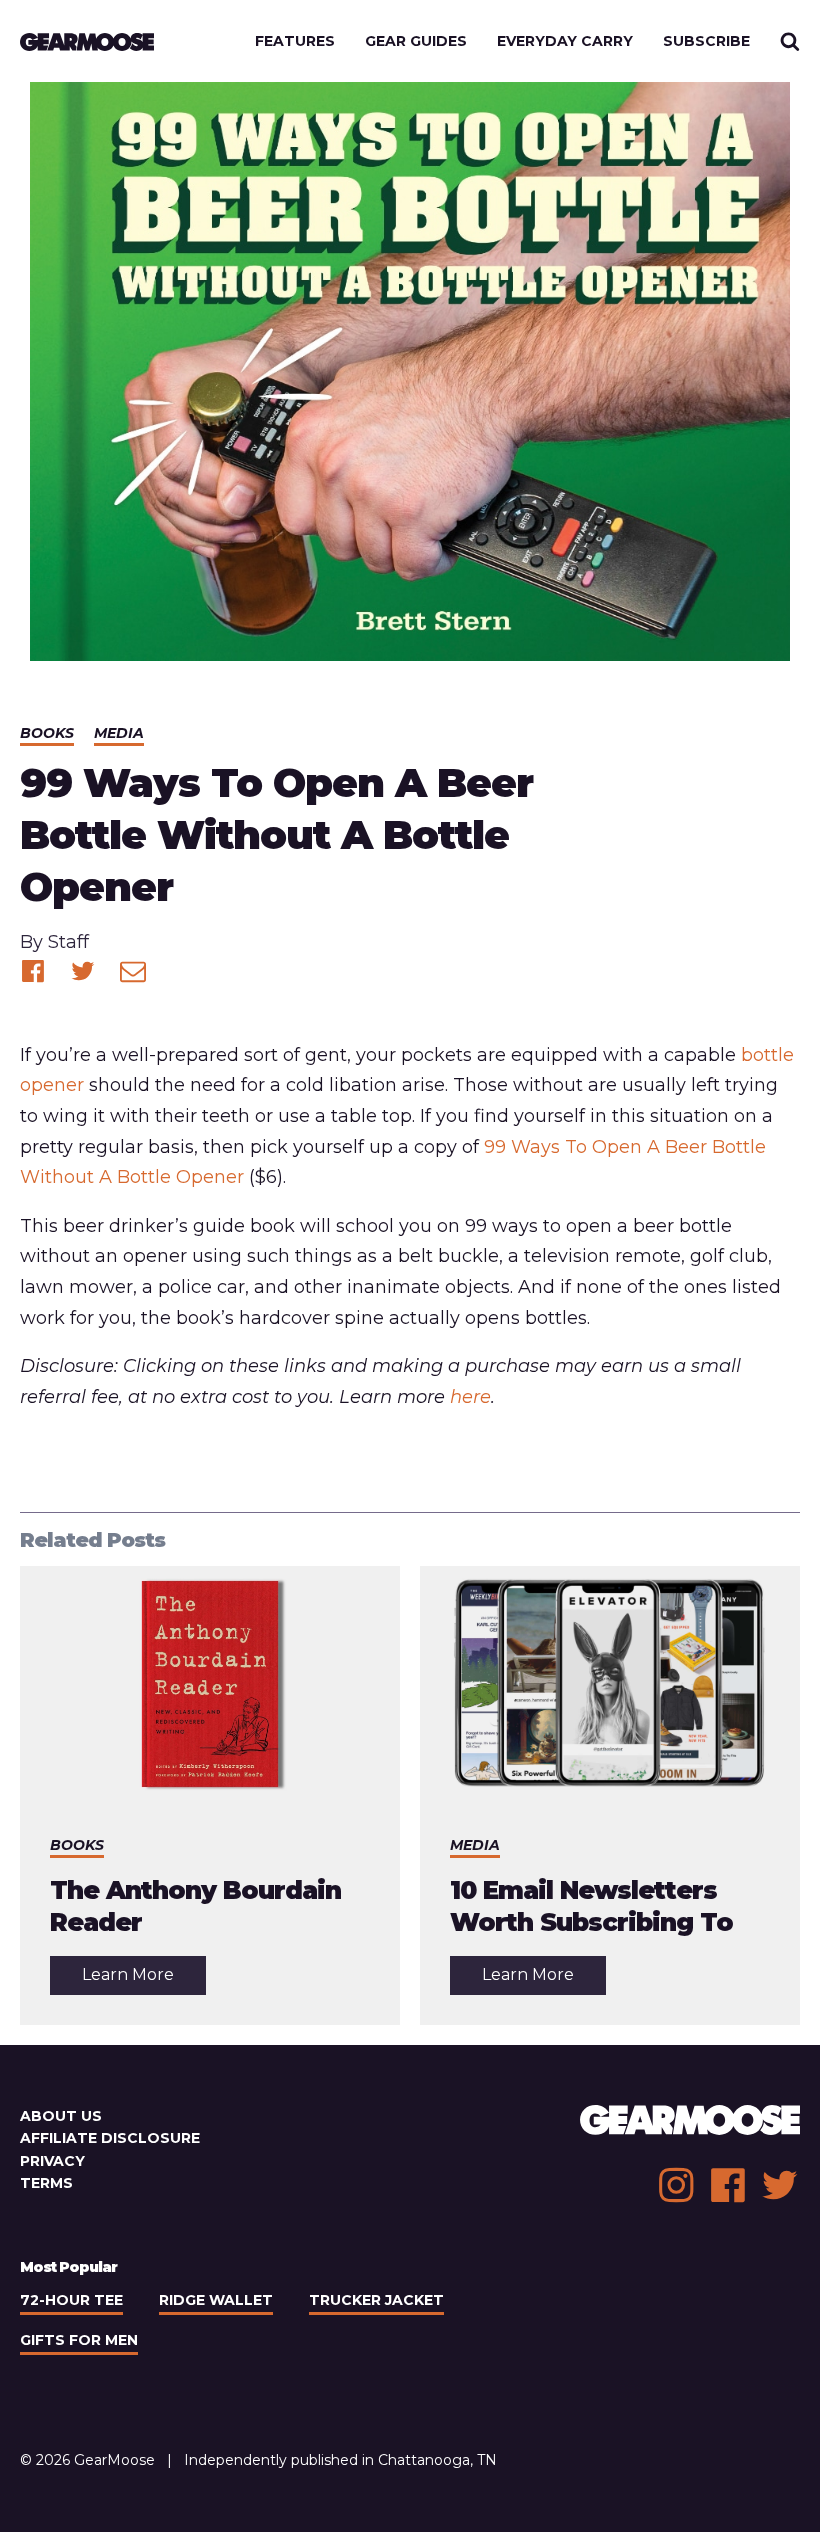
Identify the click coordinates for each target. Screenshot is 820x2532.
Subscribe (706, 41)
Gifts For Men (79, 2340)
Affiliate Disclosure (110, 2138)
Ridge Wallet (216, 2300)
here (470, 1397)
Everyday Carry (565, 41)
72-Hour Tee (71, 2300)
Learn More (144, 1979)
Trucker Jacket (376, 2300)
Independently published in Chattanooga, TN (340, 2460)
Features (295, 41)
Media (119, 733)
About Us (61, 2116)
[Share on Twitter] (83, 971)
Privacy (52, 2161)
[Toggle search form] (790, 41)
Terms (46, 2183)
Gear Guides (416, 41)
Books (47, 733)
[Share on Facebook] (33, 971)
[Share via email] (133, 971)
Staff (68, 942)
